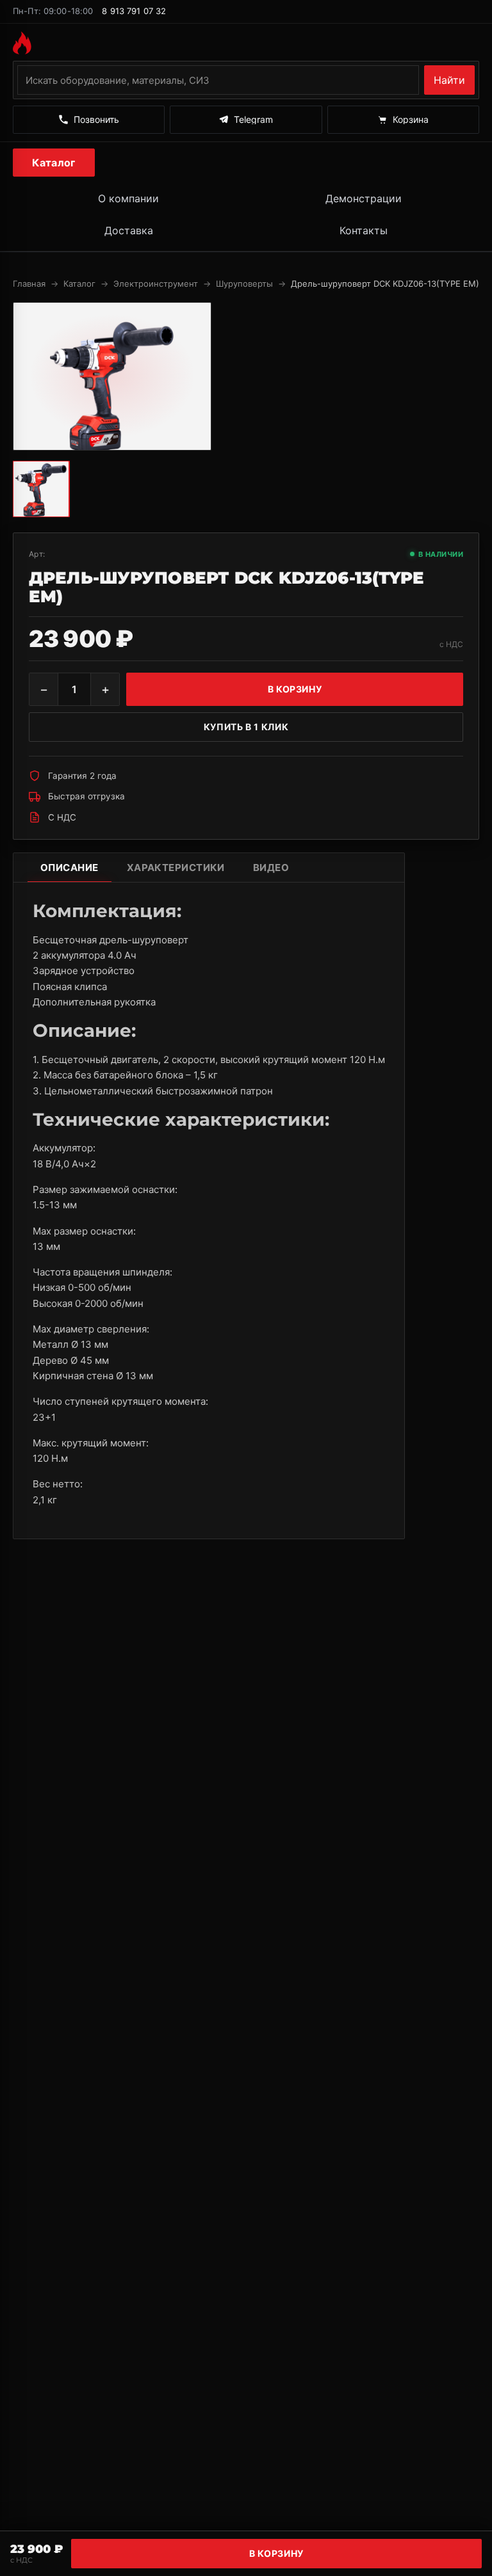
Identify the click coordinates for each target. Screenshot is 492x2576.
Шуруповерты (244, 284)
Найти (449, 80)
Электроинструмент (156, 284)
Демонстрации (364, 198)
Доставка (129, 230)
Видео (271, 868)
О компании (128, 198)
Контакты (364, 230)
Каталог (53, 163)
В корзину (276, 2553)
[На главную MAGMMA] (246, 43)
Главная (29, 284)
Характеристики (176, 868)
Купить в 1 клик (246, 727)
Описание (70, 868)
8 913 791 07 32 (134, 11)
